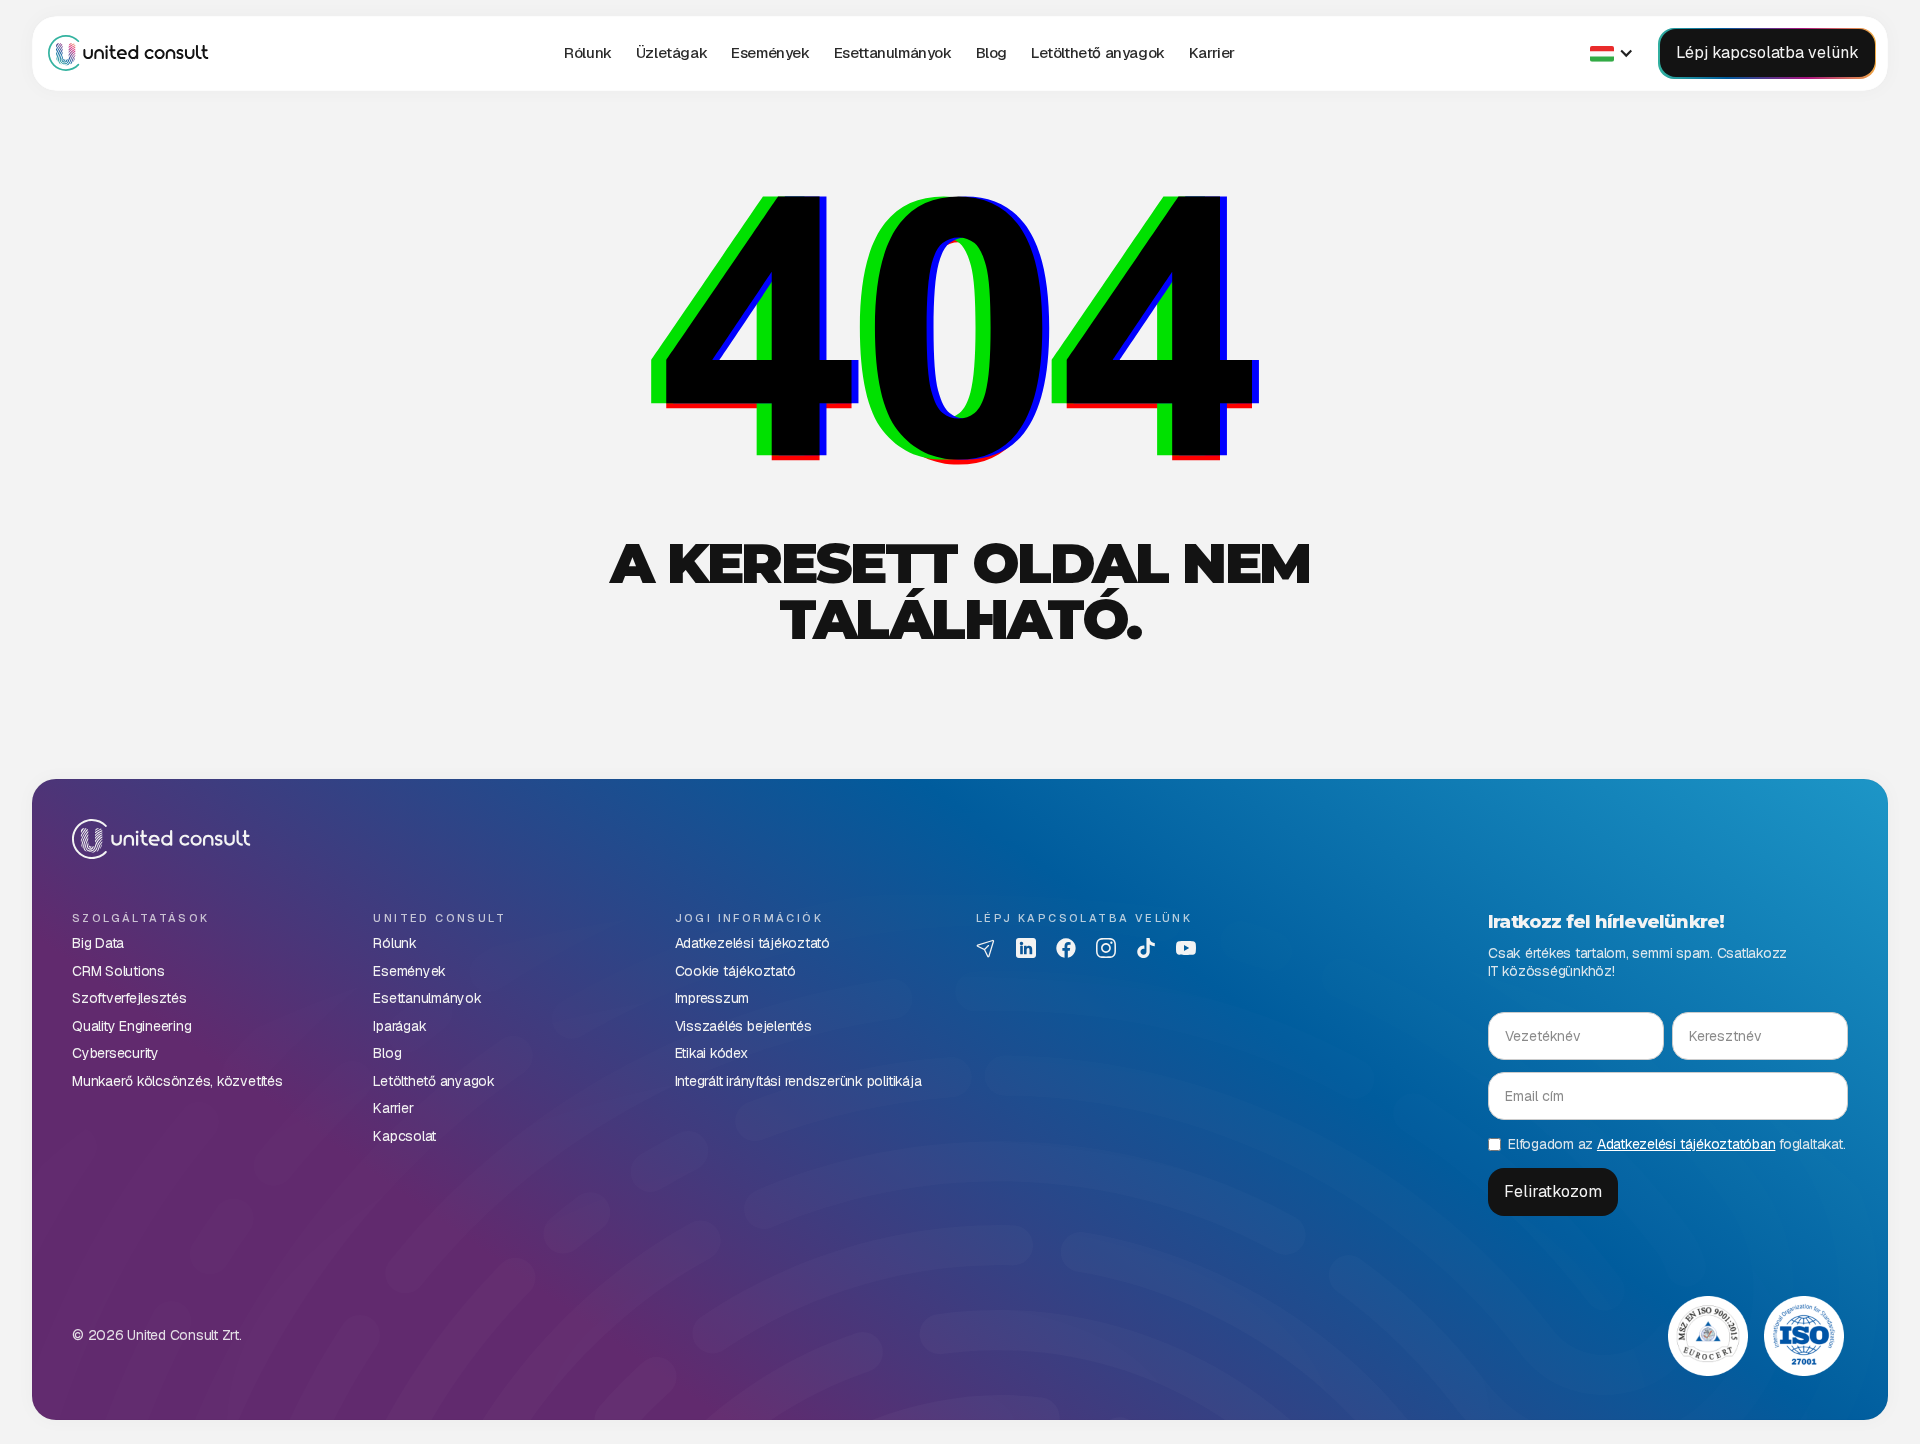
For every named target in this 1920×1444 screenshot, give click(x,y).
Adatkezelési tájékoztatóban (1686, 1144)
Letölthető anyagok (1098, 52)
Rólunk (588, 52)
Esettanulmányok (893, 52)
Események (770, 52)
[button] (671, 53)
